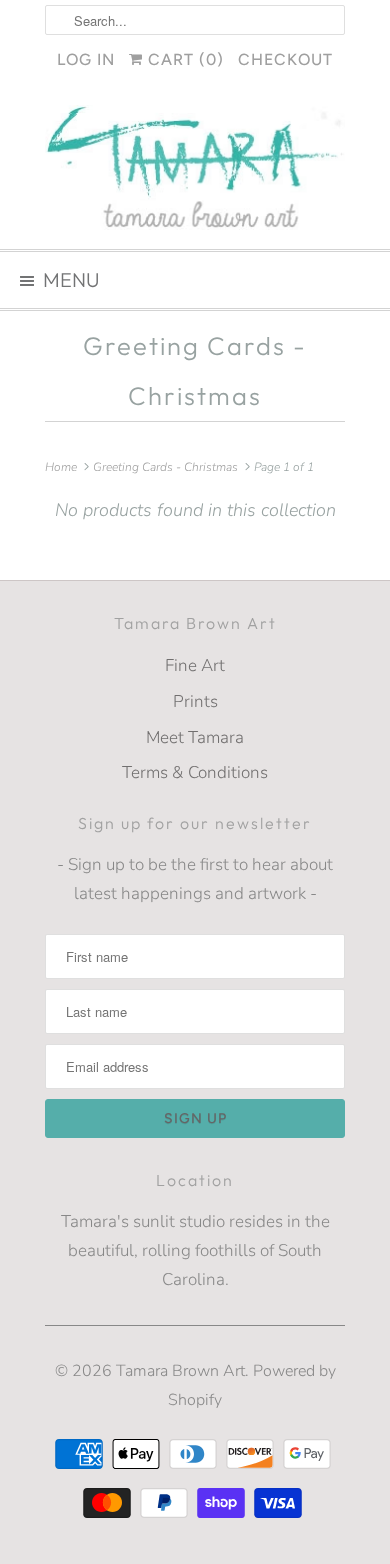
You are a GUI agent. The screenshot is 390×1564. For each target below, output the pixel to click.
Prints (195, 701)
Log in (86, 59)
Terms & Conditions (195, 772)
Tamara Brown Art (180, 1371)
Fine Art (195, 665)
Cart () (183, 59)
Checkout (285, 59)
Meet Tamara (195, 737)
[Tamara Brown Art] (195, 169)
